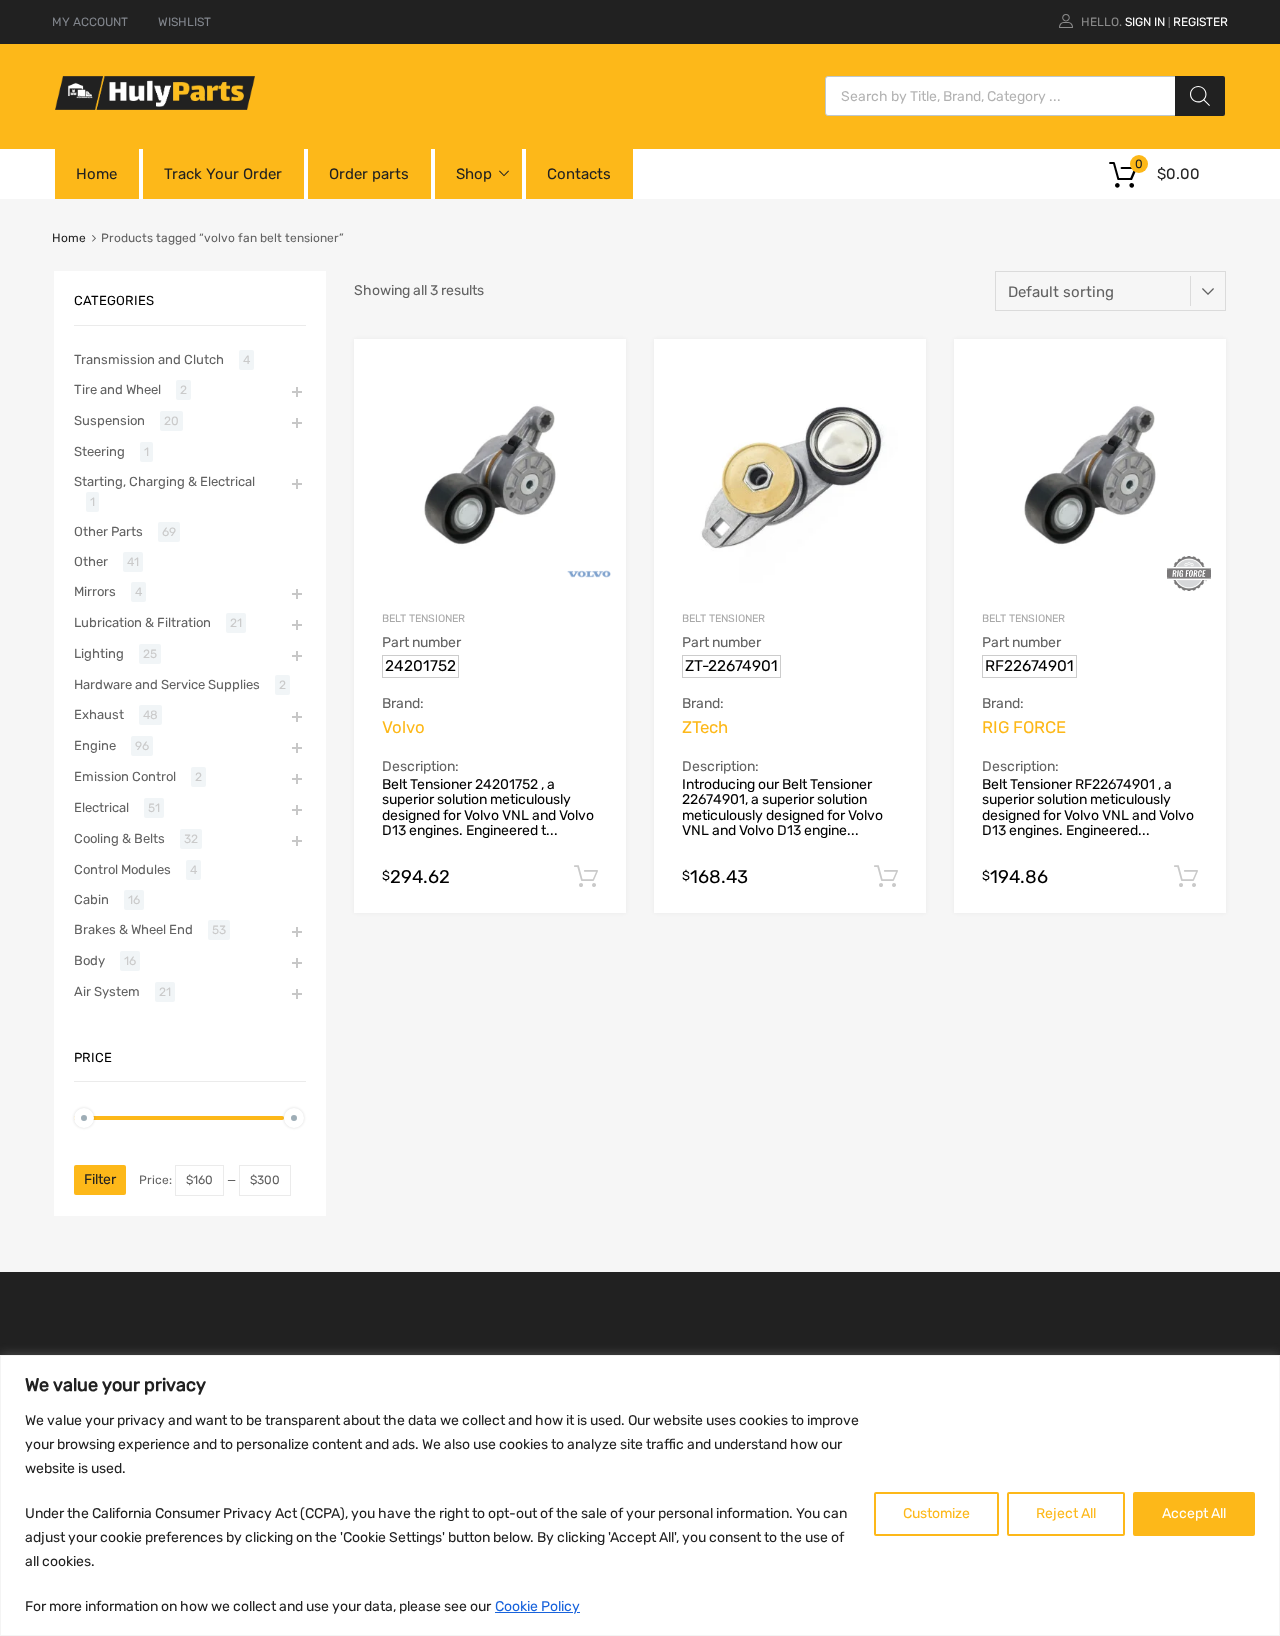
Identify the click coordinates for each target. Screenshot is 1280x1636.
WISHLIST (184, 22)
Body (89, 960)
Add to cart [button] (586, 877)
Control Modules (122, 869)
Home (96, 174)
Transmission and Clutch (149, 359)
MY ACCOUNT (90, 22)
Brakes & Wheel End (133, 929)
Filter (100, 1179)
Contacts (579, 174)
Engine (95, 745)
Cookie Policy (537, 1606)
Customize (936, 1513)
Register (1200, 22)
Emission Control (125, 776)
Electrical (101, 807)
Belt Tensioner (423, 618)
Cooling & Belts (119, 838)
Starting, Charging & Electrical (164, 481)
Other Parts (108, 531)
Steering (99, 451)
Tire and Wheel (117, 389)
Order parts (369, 174)
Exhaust (99, 714)
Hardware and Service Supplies (167, 684)
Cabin (91, 899)
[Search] (1200, 96)
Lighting (99, 653)
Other (91, 561)
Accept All (1194, 1513)
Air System (107, 991)
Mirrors (95, 591)
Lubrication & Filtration (142, 622)
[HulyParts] (155, 105)
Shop (474, 174)
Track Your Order (223, 174)
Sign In (1145, 22)
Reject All (1066, 1513)
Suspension (109, 420)
